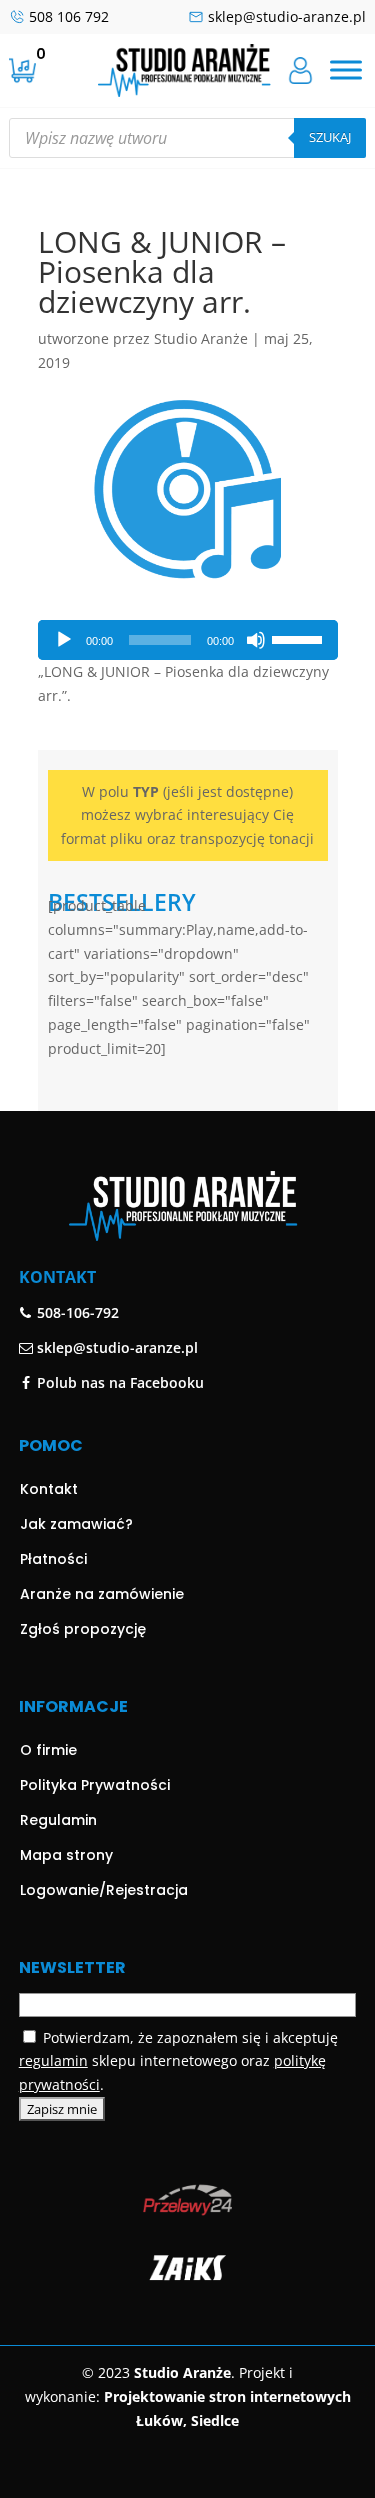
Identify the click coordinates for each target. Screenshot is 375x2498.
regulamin (53, 2060)
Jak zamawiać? (76, 1524)
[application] (188, 640)
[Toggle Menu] (346, 70)
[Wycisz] (256, 640)
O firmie (48, 1750)
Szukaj (330, 137)
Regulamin (58, 1820)
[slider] (300, 638)
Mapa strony (66, 1855)
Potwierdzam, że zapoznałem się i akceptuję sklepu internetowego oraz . (178, 2061)
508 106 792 (69, 16)
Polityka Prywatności (95, 1785)
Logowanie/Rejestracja (104, 1890)
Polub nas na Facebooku (118, 1382)
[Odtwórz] (64, 640)
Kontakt (49, 1489)
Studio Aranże (201, 338)
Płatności (53, 1559)
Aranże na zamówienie (102, 1594)
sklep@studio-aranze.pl (287, 16)
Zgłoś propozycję (83, 1629)
